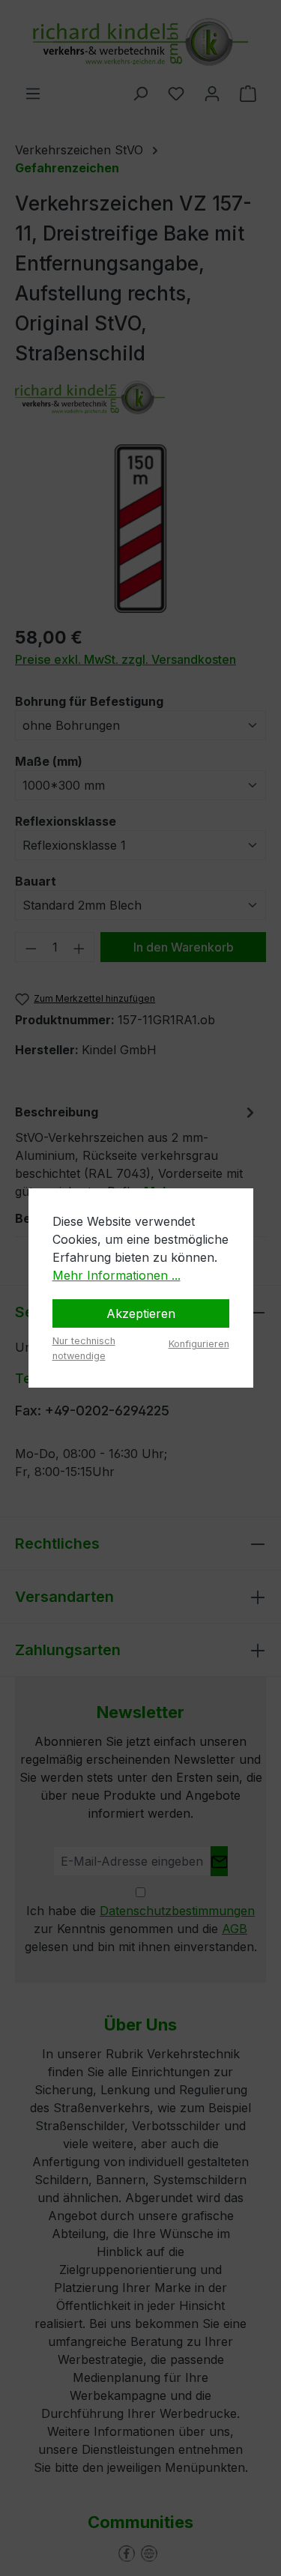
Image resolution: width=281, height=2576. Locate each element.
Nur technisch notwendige (84, 1348)
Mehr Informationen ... (117, 1275)
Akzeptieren (141, 1313)
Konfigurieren (199, 1344)
